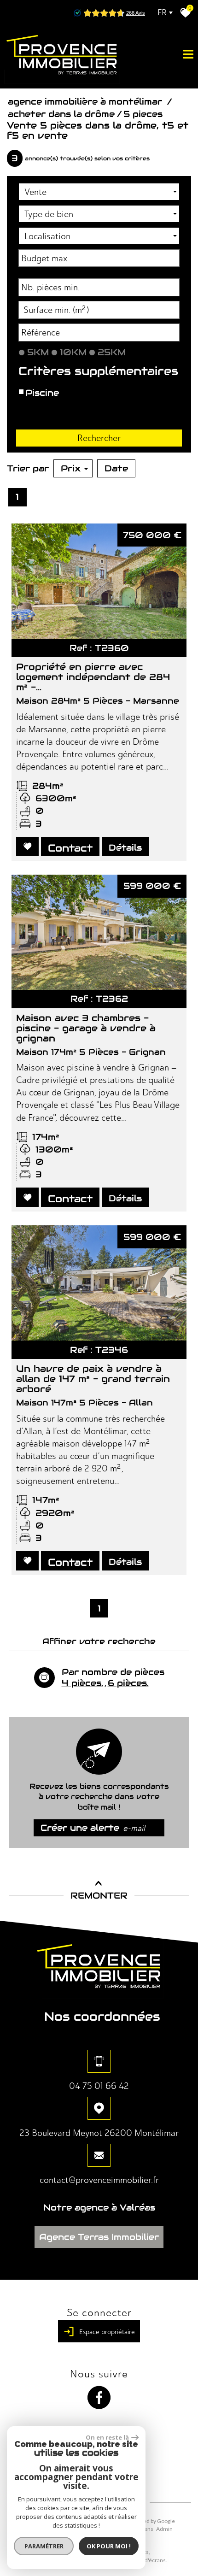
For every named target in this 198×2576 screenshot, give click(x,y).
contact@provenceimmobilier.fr (99, 2180)
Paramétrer (44, 2546)
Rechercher (99, 438)
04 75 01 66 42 (99, 2086)
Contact (70, 848)
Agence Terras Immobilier (99, 2237)
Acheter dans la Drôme (61, 114)
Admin (164, 2529)
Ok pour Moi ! (109, 2546)
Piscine (42, 393)
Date (116, 468)
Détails (125, 847)
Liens (147, 2529)
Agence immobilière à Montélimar (86, 101)
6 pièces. (128, 1683)
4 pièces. (82, 1683)
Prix (71, 468)
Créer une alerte (93, 1828)
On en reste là (107, 2437)
